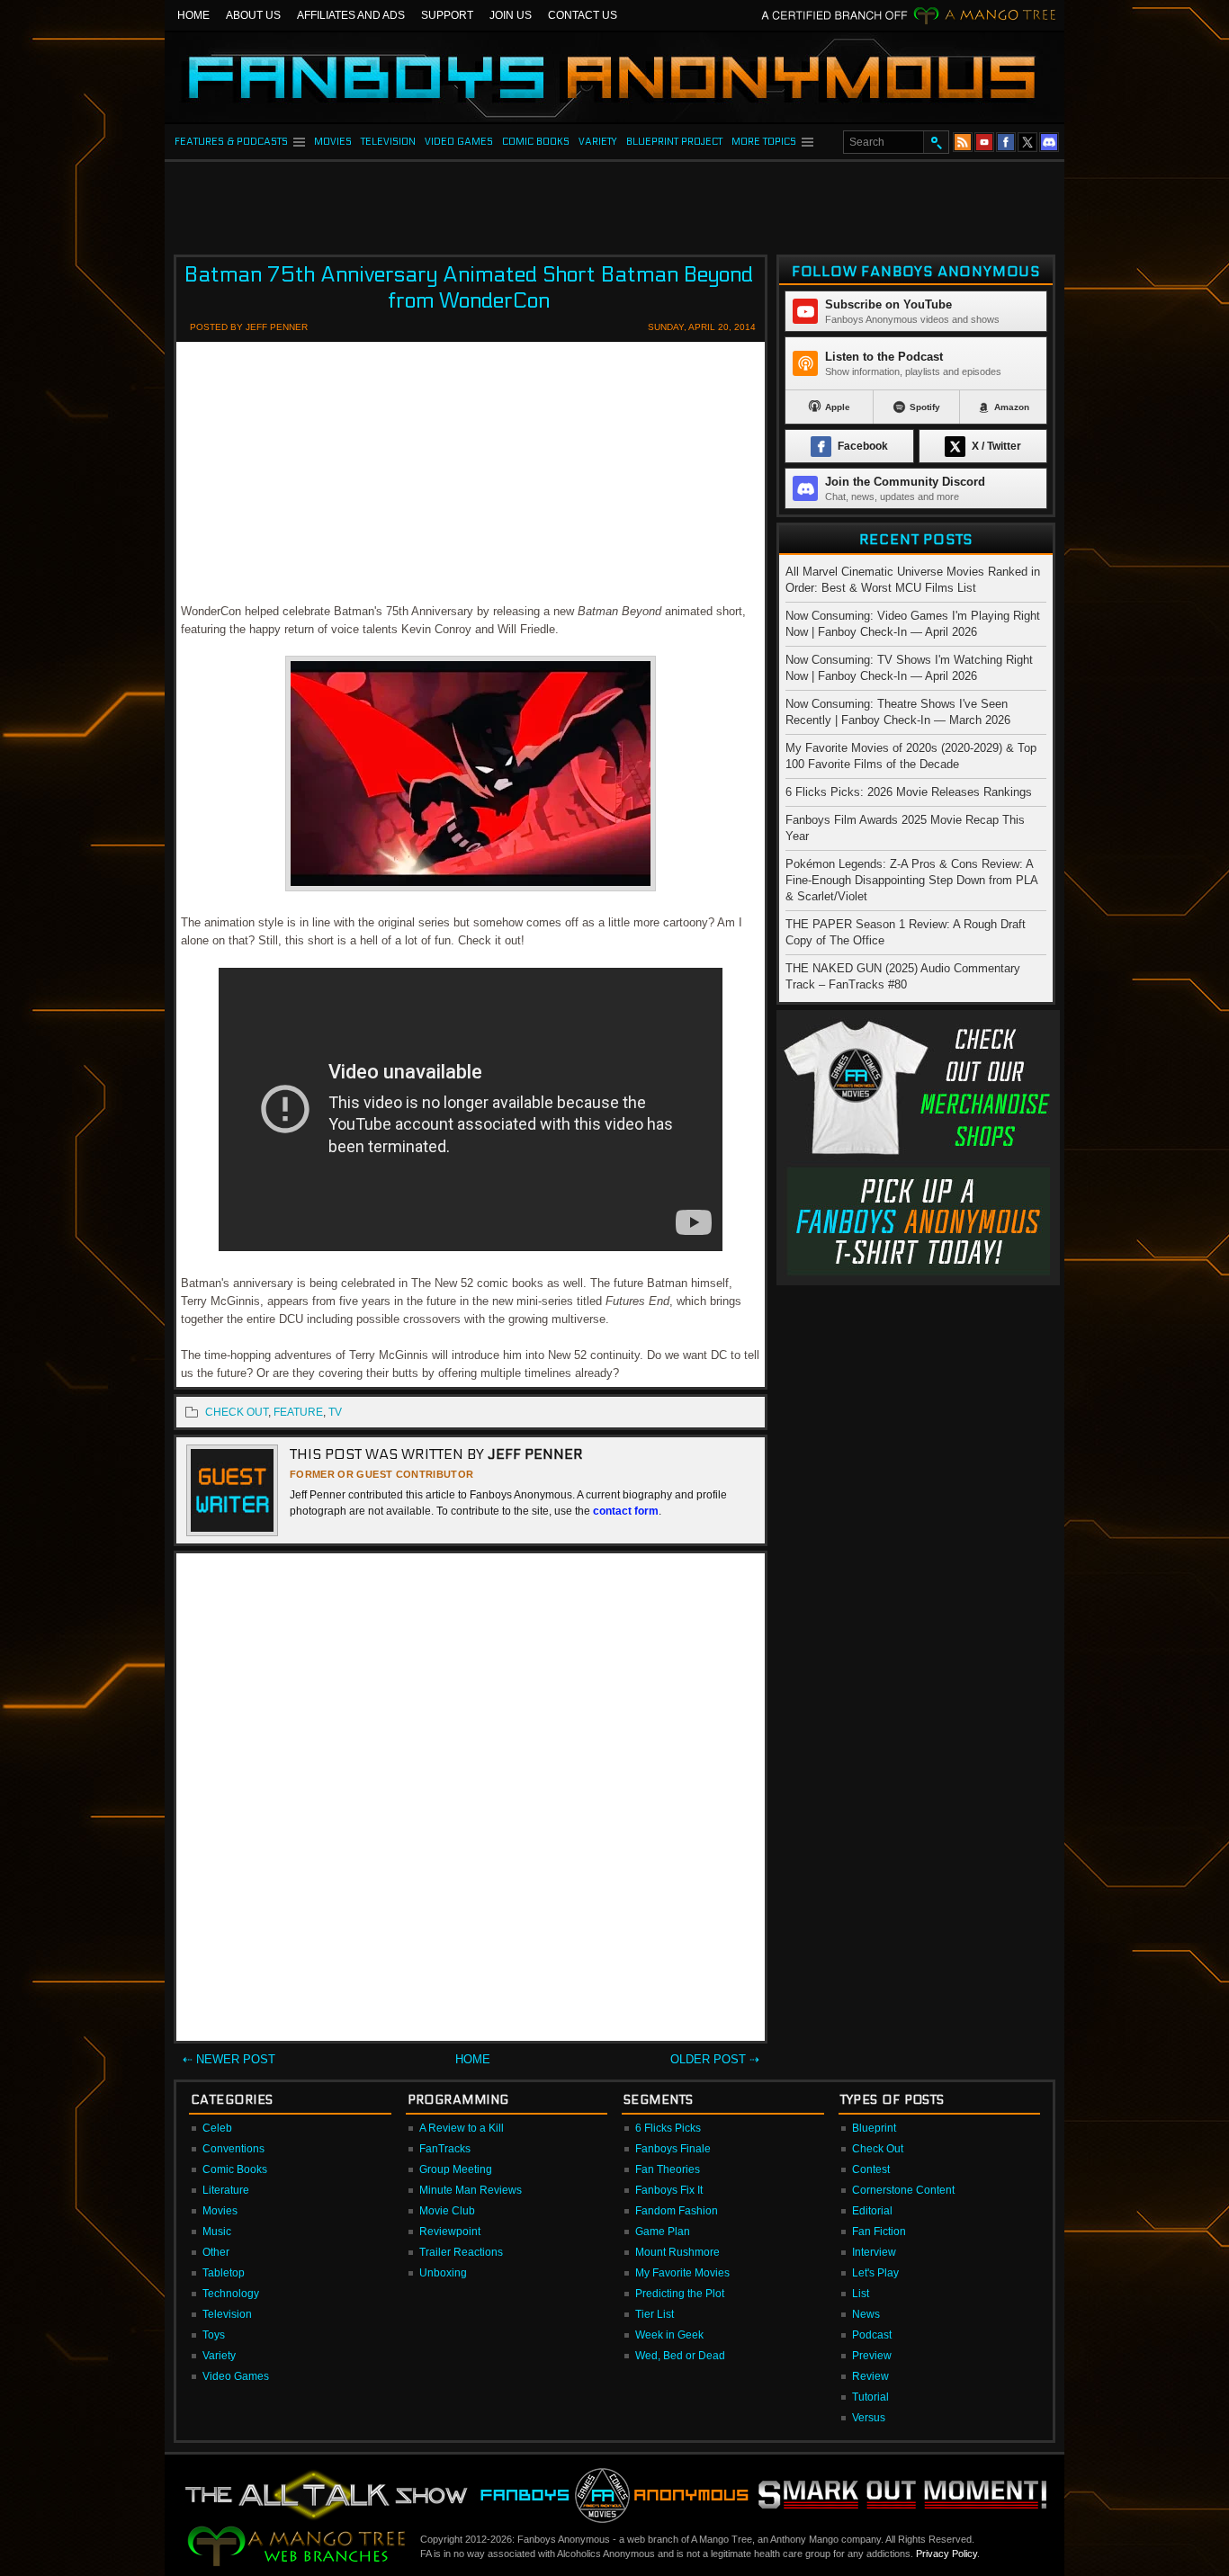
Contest (871, 2169)
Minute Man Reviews (471, 2190)
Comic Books (235, 2169)
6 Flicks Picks (668, 2128)
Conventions (233, 2149)
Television (227, 2314)
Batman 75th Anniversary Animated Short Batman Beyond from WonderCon (469, 288)
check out (237, 1412)
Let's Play (875, 2273)
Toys (214, 2335)
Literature (226, 2190)
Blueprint (874, 2128)
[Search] (936, 142)
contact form (626, 1511)
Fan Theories (668, 2169)
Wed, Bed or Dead (680, 2356)
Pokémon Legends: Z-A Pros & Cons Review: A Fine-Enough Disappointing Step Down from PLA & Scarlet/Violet (911, 880)
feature (298, 1412)
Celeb (217, 2128)
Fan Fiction (879, 2232)
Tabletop (224, 2273)
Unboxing (443, 2273)
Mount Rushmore (677, 2252)
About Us (253, 15)
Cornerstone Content (903, 2190)
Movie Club (447, 2211)
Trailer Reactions (461, 2252)
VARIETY (598, 142)
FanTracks (445, 2149)
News (866, 2314)
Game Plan (663, 2232)
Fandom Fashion (677, 2211)
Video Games (236, 2376)
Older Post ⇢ (715, 2059)
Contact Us (583, 15)
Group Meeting (456, 2169)
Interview (874, 2252)
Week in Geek (669, 2335)
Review (870, 2376)
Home (193, 15)
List (861, 2294)
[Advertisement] (614, 202)
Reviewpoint (450, 2232)
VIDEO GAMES (459, 142)
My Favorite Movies (682, 2273)
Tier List (655, 2314)
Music (217, 2232)
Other (216, 2252)
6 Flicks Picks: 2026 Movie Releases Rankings (909, 792)
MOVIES (333, 142)
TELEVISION (388, 142)
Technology (231, 2294)
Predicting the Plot (680, 2294)
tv (335, 1412)
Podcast (872, 2335)
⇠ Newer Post (229, 2059)
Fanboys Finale (673, 2149)
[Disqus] (471, 1801)
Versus (869, 2418)
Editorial (872, 2211)
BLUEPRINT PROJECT (674, 142)
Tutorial (870, 2397)
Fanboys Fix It (669, 2190)
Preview (872, 2356)
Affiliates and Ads (351, 15)
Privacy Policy (946, 2554)
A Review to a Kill (462, 2128)
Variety (219, 2356)
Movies (220, 2211)
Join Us (511, 15)
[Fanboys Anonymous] (614, 77)
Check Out (878, 2149)
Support (447, 15)
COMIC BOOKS (536, 142)
